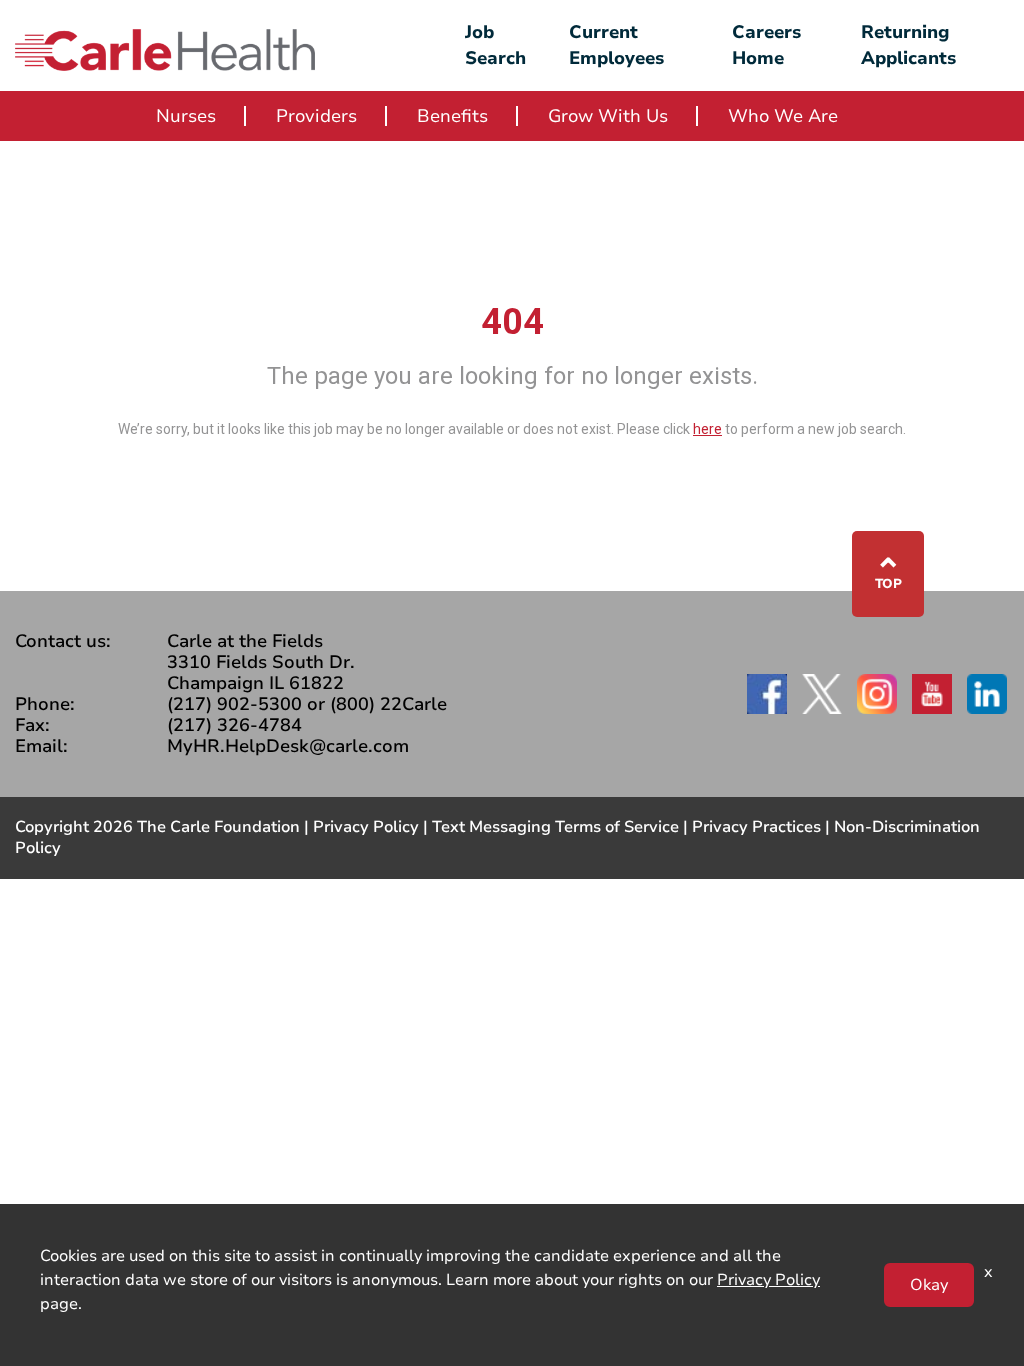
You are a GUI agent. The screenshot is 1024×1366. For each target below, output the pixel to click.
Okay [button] (929, 1285)
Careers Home (766, 45)
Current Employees (616, 45)
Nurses (186, 116)
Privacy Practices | (763, 827)
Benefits (452, 116)
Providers (316, 116)
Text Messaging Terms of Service (555, 827)
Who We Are (783, 116)
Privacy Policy (366, 827)
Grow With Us (608, 116)
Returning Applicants (908, 45)
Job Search (495, 45)
